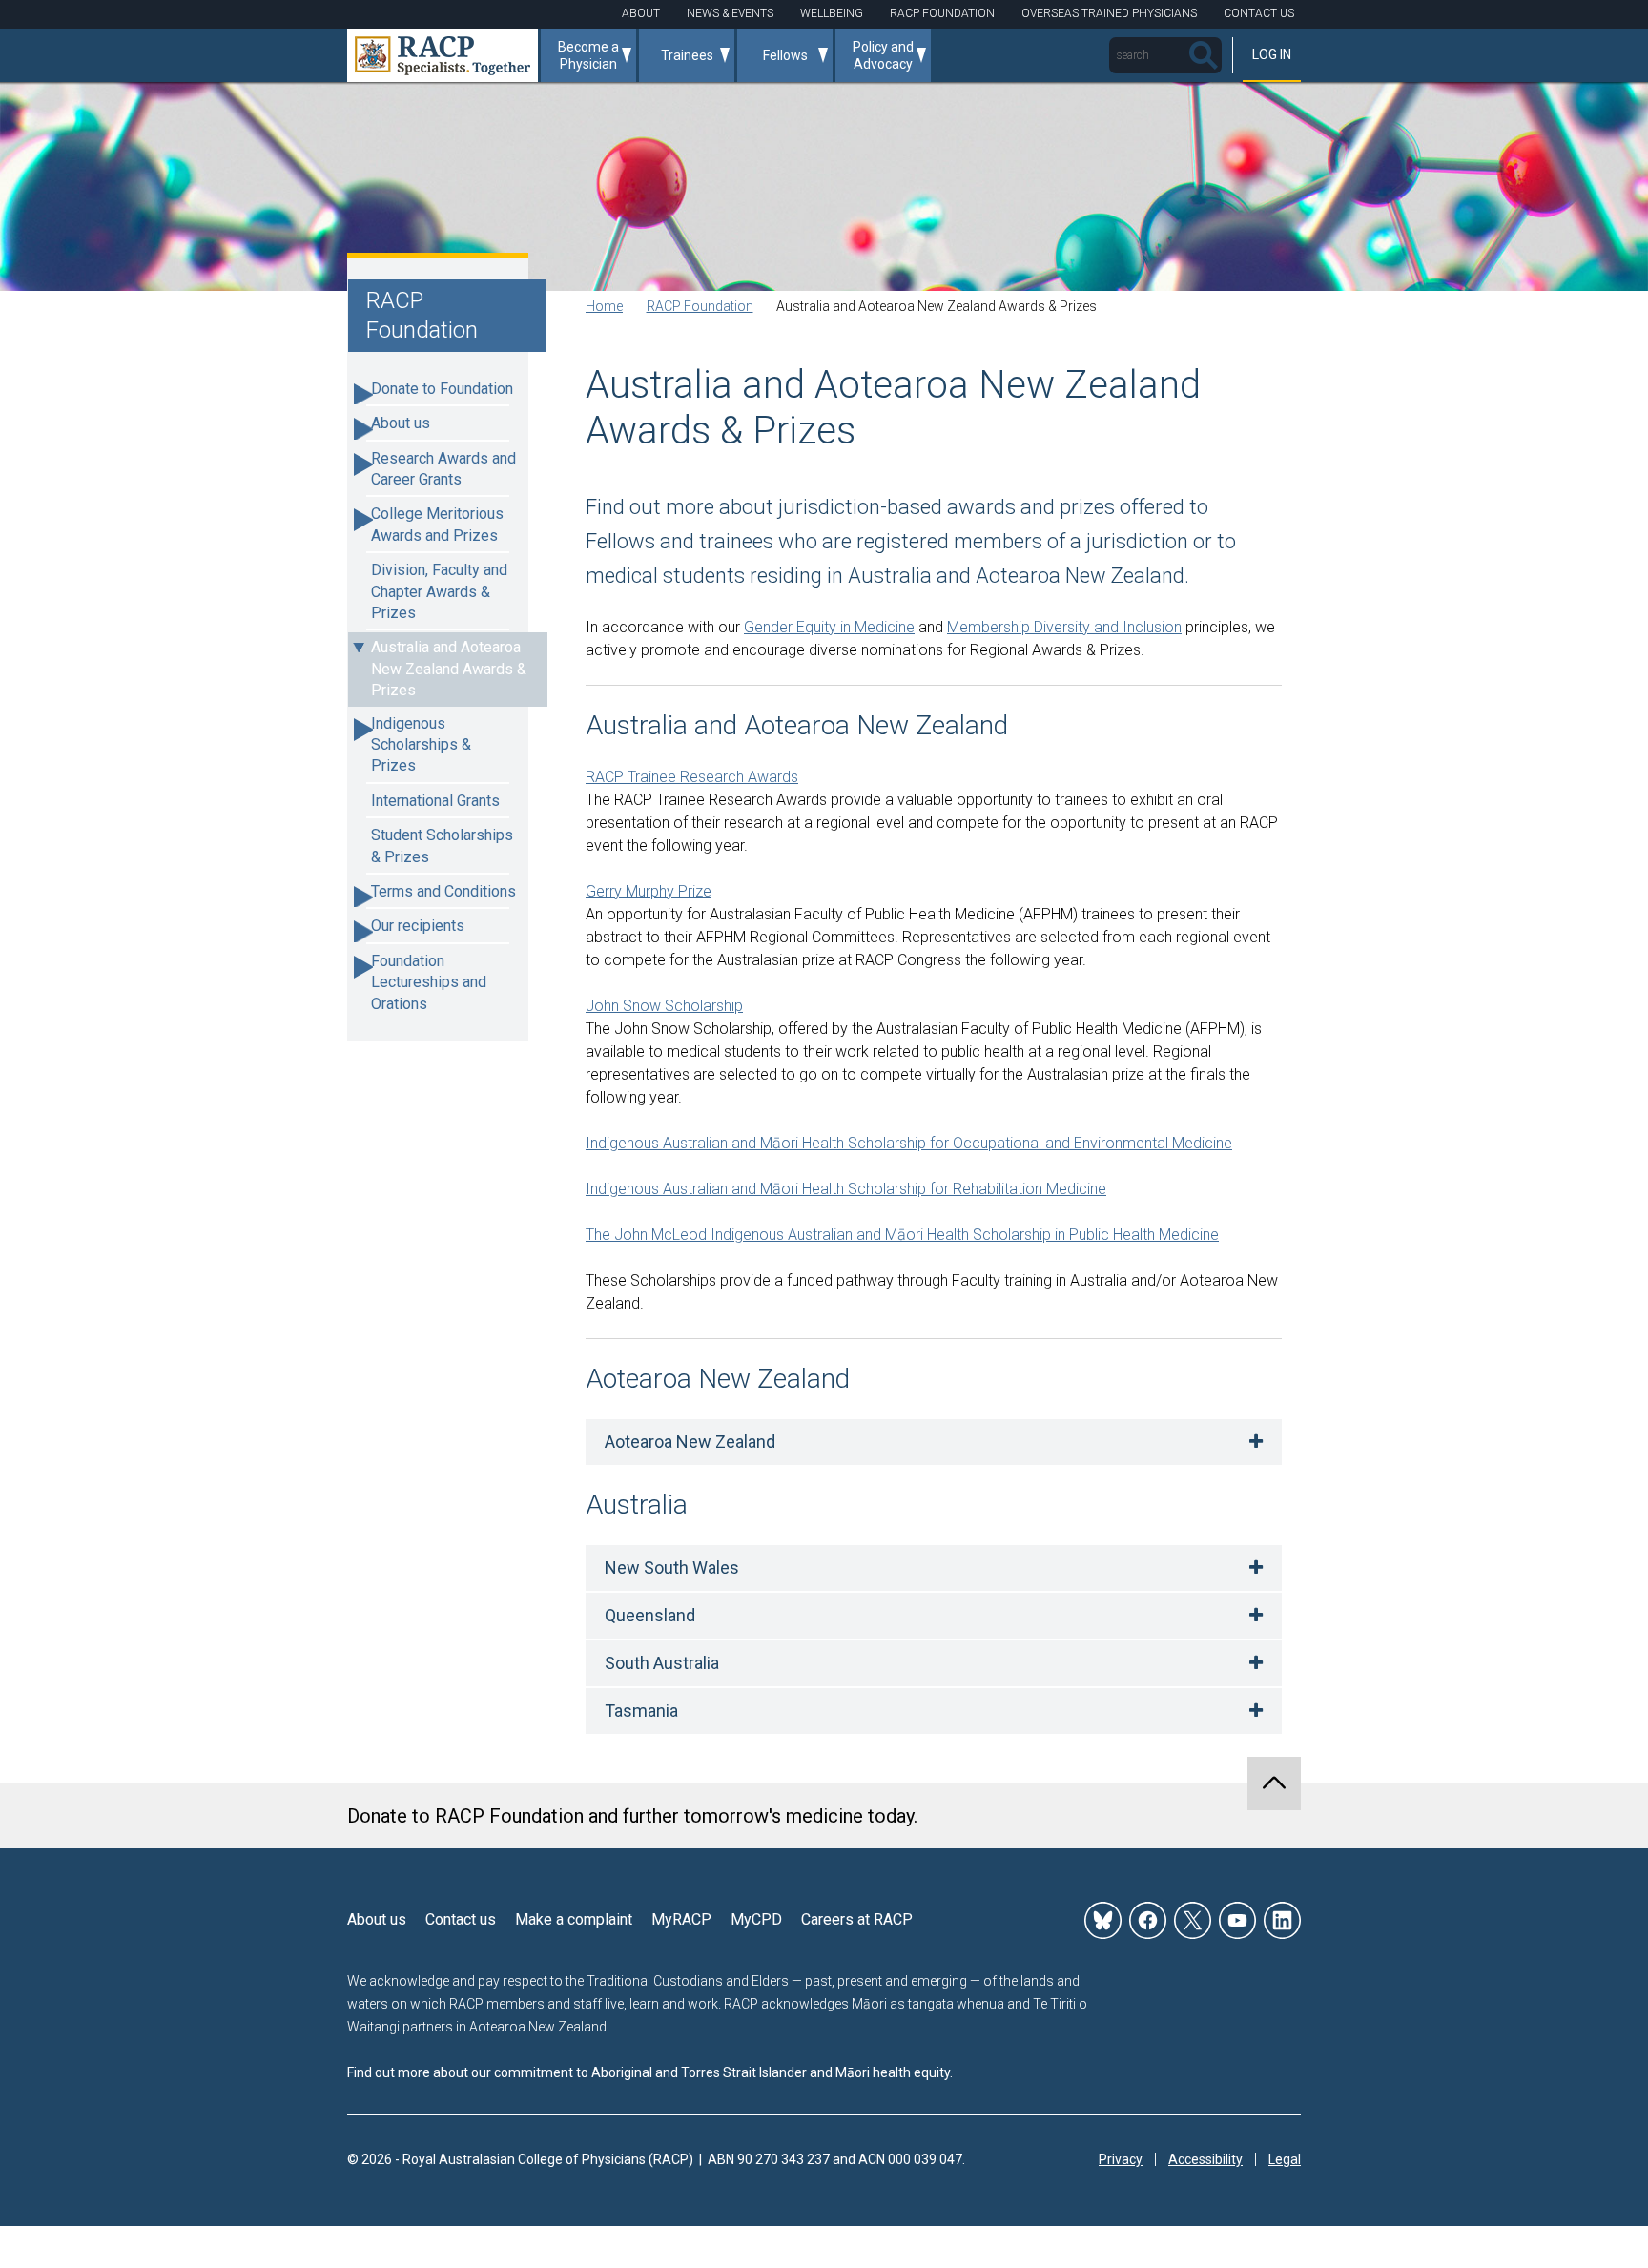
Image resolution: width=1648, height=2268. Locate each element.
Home (604, 306)
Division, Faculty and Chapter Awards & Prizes (439, 591)
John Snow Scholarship (664, 1006)
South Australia (662, 1663)
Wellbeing (832, 13)
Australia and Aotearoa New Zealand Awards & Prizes (449, 669)
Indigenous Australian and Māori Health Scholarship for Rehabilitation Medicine (846, 1189)
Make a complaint (574, 1919)
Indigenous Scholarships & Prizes (421, 745)
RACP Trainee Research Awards (692, 777)
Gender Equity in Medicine (829, 627)
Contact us (461, 1919)
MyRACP (681, 1919)
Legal (1285, 2159)
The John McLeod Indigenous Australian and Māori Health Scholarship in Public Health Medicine (902, 1235)
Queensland (650, 1615)
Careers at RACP (857, 1919)
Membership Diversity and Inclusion (1064, 627)
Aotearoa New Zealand (690, 1442)
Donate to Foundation (442, 389)
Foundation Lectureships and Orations (429, 982)
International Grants (435, 801)
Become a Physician (588, 55)
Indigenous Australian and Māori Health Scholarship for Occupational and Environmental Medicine (909, 1143)
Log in (1272, 54)
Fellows (785, 55)
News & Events (730, 13)
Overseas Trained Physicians (1109, 13)
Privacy (1121, 2159)
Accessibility (1205, 2159)
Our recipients (418, 926)
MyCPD (756, 1919)
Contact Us (1259, 13)
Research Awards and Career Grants (443, 469)
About (641, 13)
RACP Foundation (942, 13)
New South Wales (672, 1567)
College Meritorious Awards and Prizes (437, 524)
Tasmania (641, 1711)
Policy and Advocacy (883, 55)
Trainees (687, 55)
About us (401, 423)
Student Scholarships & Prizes (442, 845)
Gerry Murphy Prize (649, 891)
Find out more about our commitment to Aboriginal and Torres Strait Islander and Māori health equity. (650, 2072)
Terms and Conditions (443, 891)
